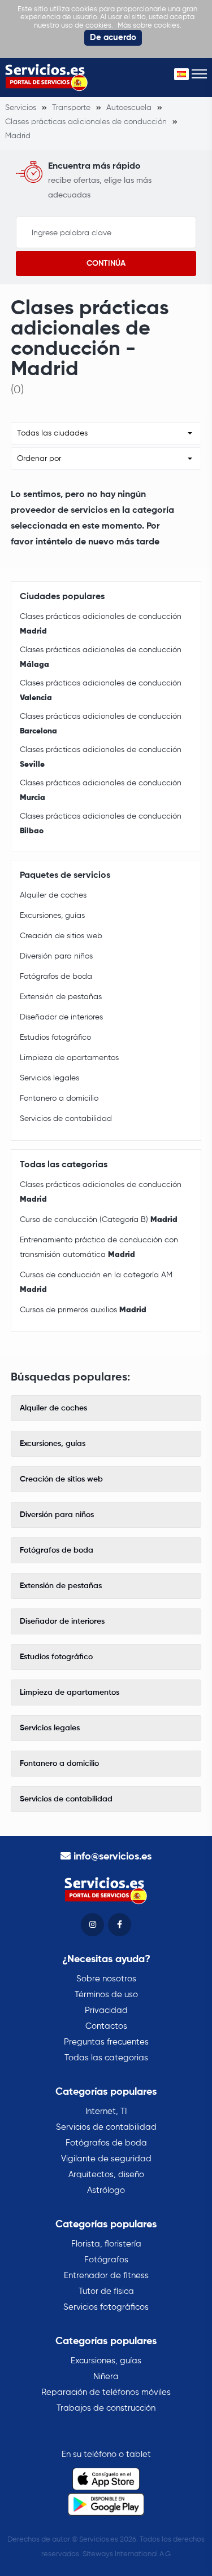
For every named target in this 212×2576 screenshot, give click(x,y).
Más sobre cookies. (150, 26)
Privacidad (106, 2010)
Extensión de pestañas (61, 997)
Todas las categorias (106, 2058)
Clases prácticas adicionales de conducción (101, 624)
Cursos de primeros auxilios (83, 1310)
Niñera (106, 2377)
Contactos (106, 2026)
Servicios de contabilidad (66, 1119)
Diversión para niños (56, 956)
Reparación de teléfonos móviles (106, 2392)
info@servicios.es (113, 1857)
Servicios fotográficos (106, 2307)
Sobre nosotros (106, 1979)
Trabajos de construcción (106, 2408)
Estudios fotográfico (55, 1038)
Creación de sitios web (61, 936)
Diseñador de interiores (61, 1017)
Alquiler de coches (53, 895)
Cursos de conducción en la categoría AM (96, 1282)
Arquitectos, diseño (106, 2175)
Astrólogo (106, 2190)
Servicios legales (49, 1078)
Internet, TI (106, 2111)
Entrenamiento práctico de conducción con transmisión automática (99, 1247)
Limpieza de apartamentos (69, 1058)
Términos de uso (106, 1995)
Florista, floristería (106, 2244)
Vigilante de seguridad (106, 2159)
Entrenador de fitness (106, 2276)
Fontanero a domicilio (59, 1098)
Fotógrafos (106, 2260)
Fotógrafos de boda (56, 977)
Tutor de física (106, 2291)
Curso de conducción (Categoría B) (99, 1220)
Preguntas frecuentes (106, 2042)
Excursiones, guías (52, 916)
